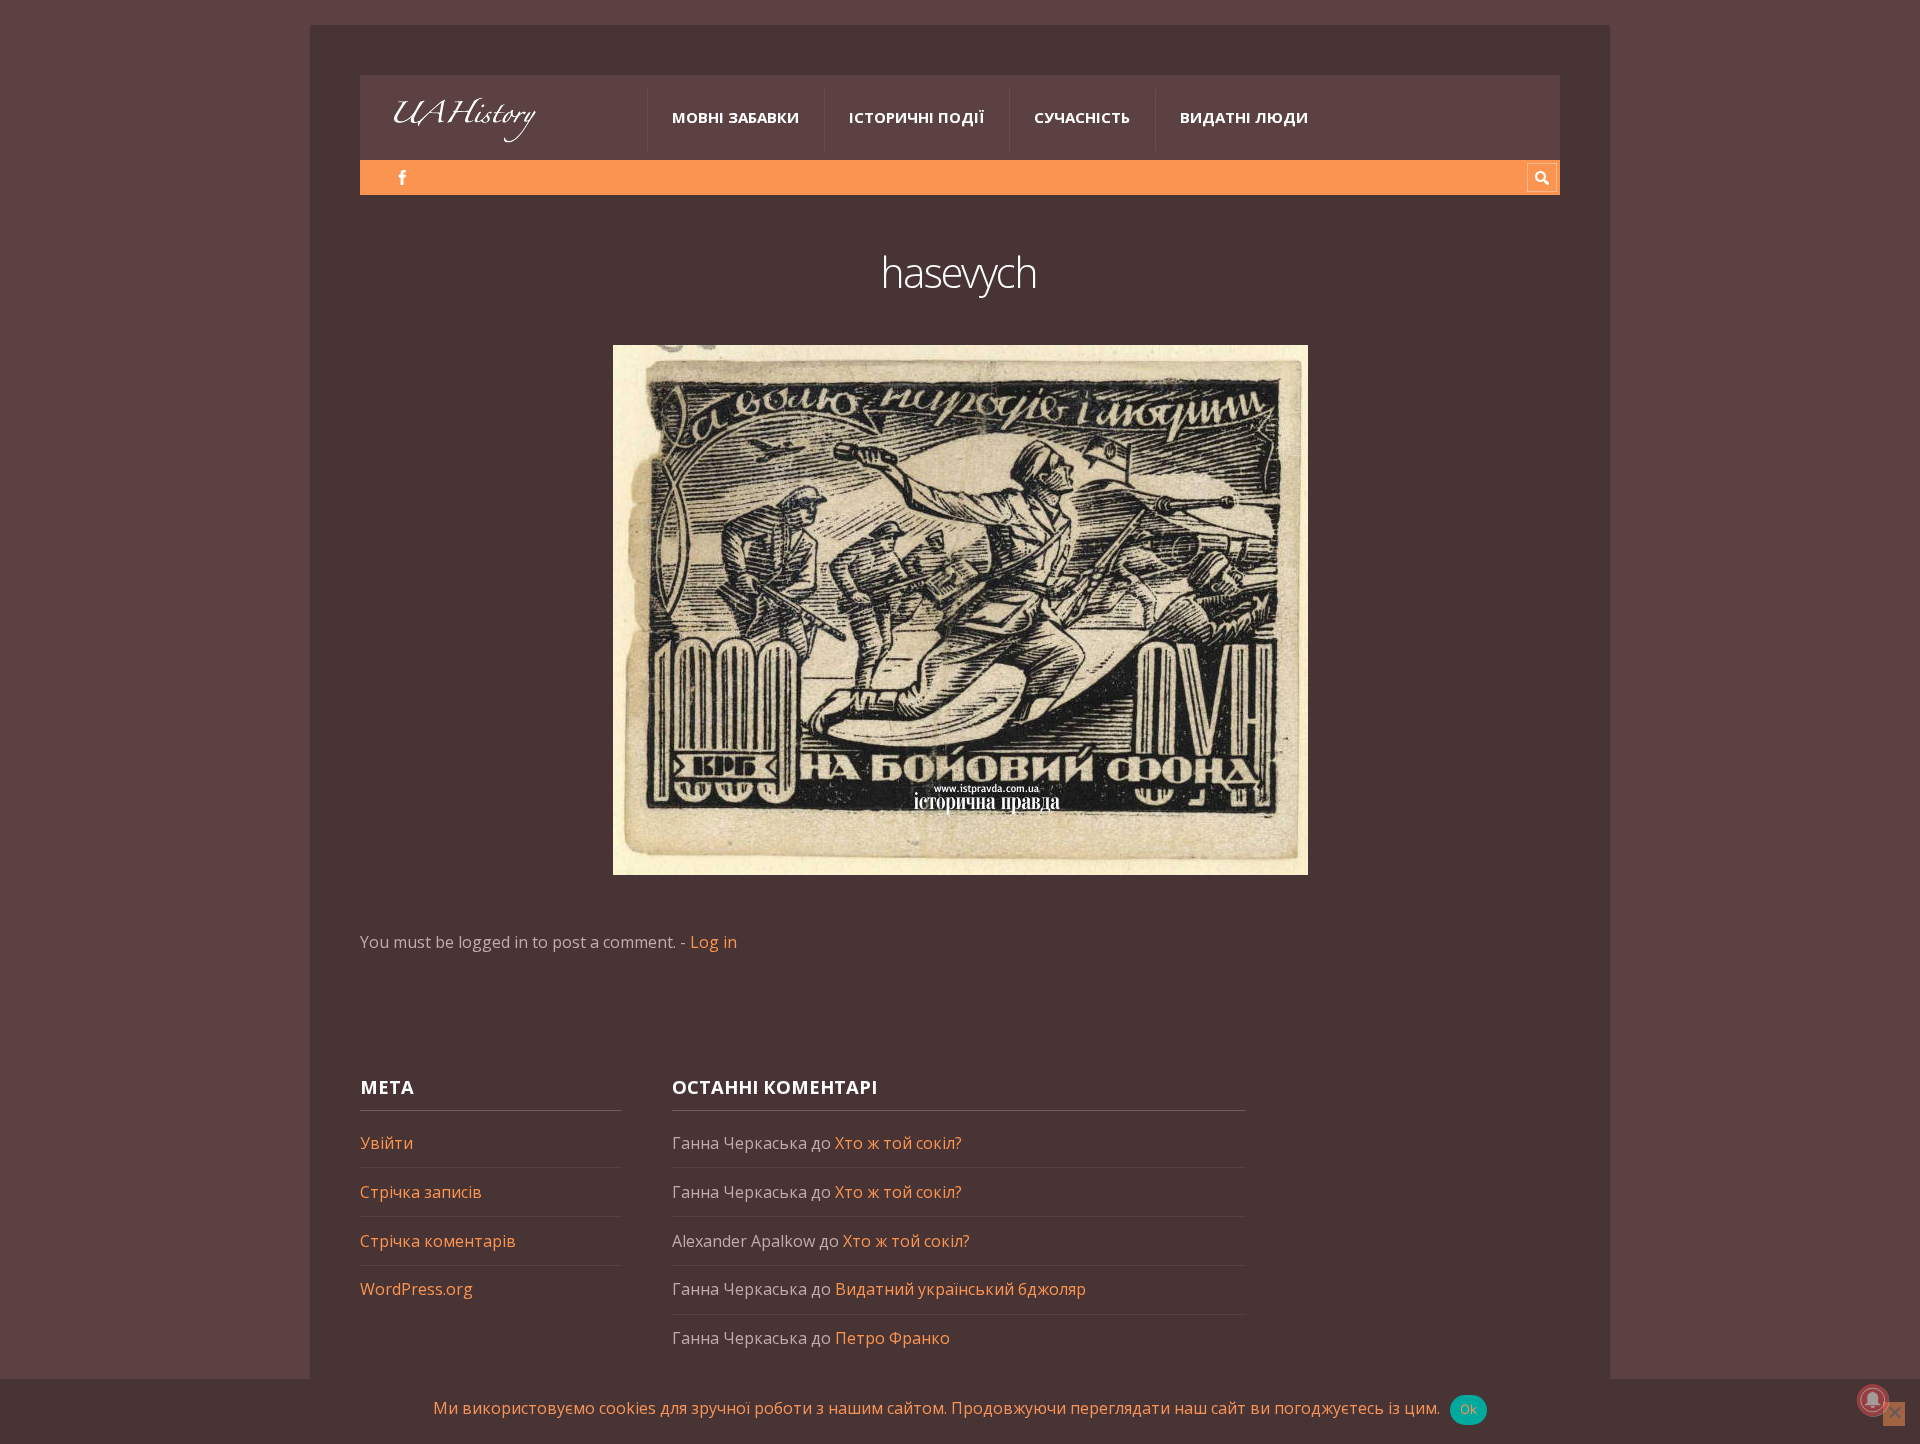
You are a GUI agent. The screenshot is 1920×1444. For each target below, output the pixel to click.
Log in (713, 942)
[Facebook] (402, 177)
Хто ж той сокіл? (898, 1143)
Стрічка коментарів (438, 1241)
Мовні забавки (735, 117)
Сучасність (1082, 117)
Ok (1469, 1409)
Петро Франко (892, 1338)
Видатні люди (1244, 117)
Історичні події (916, 117)
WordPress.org (416, 1289)
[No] (1894, 1414)
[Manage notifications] (1873, 1400)
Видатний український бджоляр (960, 1289)
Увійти (386, 1143)
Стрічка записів (421, 1192)
